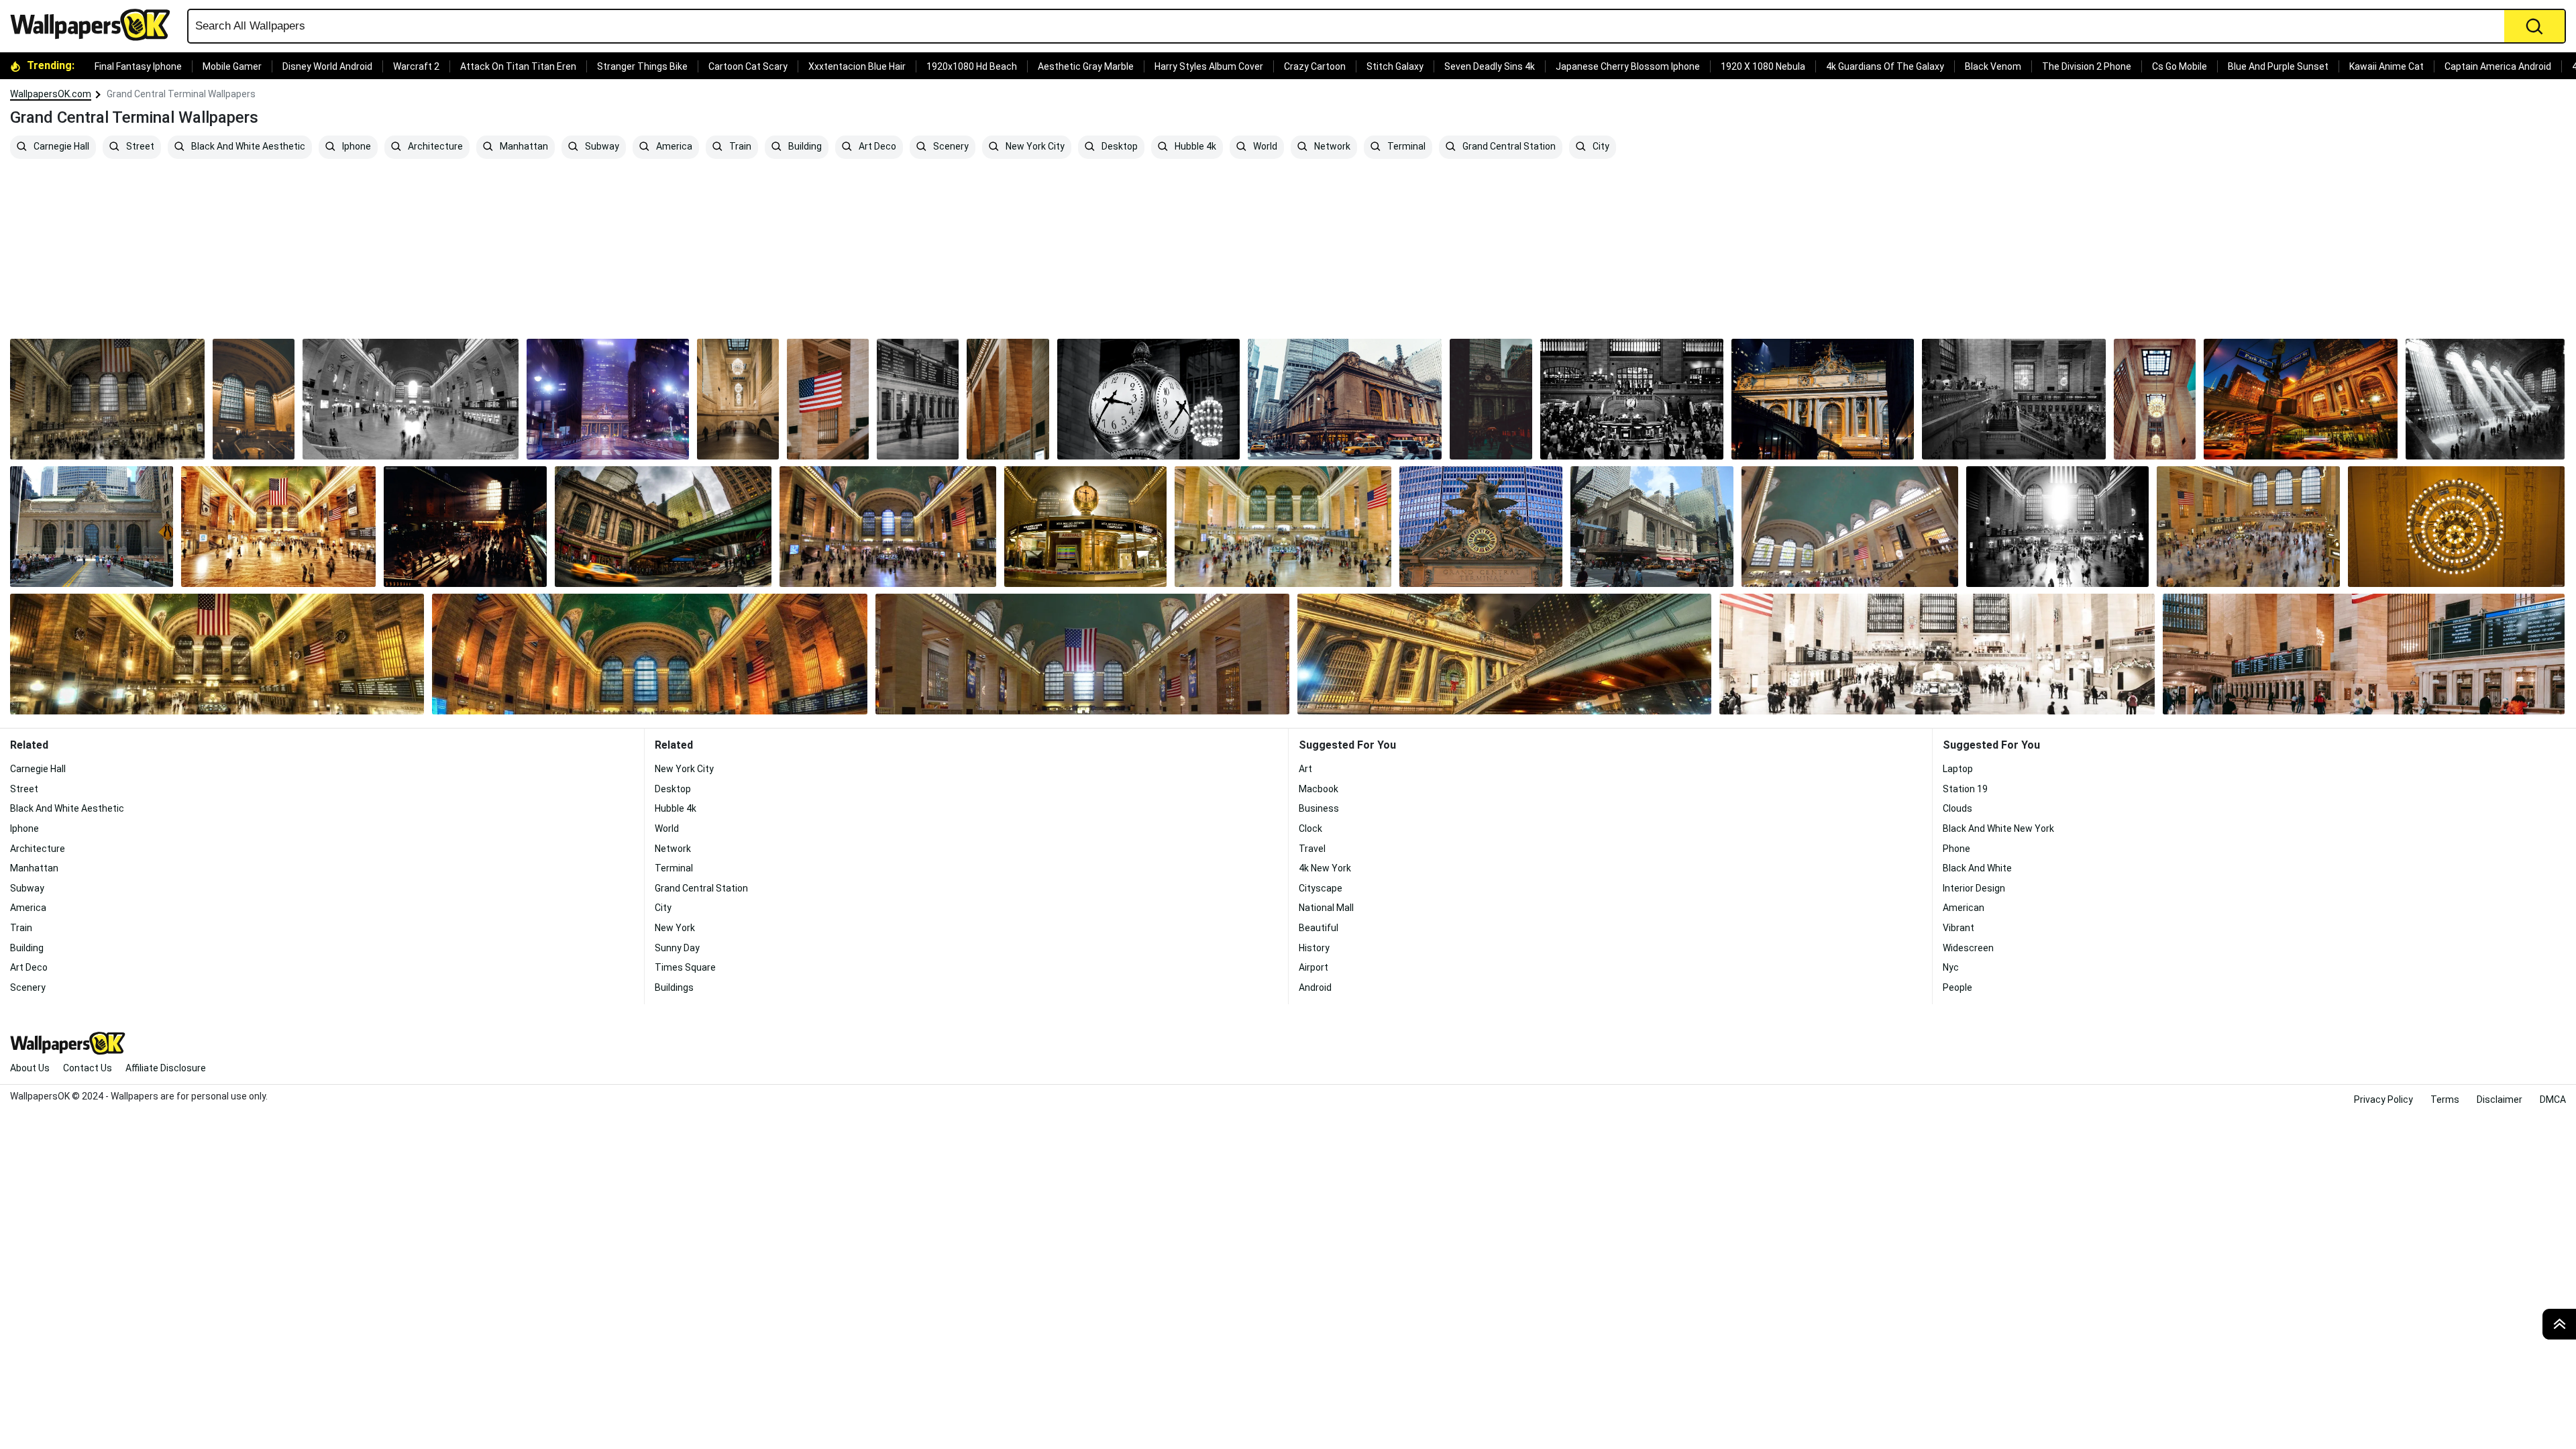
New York (675, 928)
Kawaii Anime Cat (2386, 66)
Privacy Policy (2383, 1099)
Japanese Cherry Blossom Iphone (1628, 66)
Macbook (1319, 789)
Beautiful (1319, 928)
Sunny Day (677, 948)
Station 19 (1965, 789)
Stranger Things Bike (642, 66)
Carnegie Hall (60, 147)
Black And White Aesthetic (247, 147)
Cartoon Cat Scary (748, 66)
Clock (1310, 828)
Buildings (674, 987)
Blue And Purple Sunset (2278, 66)
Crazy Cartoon (1315, 66)
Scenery (950, 147)
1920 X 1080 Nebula (1763, 66)
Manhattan (523, 147)
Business (1319, 808)
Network (1331, 147)
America (673, 147)
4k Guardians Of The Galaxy (1885, 66)
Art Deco (876, 147)
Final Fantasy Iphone (138, 66)
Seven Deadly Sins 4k (1490, 66)
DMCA (2553, 1099)
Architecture (434, 147)
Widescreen (1968, 948)
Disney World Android (327, 66)
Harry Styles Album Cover (1209, 66)
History (1314, 948)
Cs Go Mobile (2180, 66)
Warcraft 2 (416, 66)
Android (1315, 987)
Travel (1312, 849)
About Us (30, 1068)
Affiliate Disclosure (166, 1068)
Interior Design (1974, 888)
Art (1305, 769)
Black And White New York (1998, 828)
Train (739, 147)
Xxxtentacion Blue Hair (857, 66)
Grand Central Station (1508, 147)
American (1964, 908)
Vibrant (1958, 928)
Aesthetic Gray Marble (1086, 66)
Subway (601, 147)
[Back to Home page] (95, 25)
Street (139, 147)
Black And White (1977, 868)
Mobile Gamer (232, 66)
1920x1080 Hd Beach (972, 66)
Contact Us (88, 1068)
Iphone (356, 147)
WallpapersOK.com (51, 94)
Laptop (1958, 769)
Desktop (1119, 147)
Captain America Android (2498, 66)
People (1957, 987)
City (1600, 147)
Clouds (1957, 808)
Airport (1313, 967)
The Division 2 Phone (2087, 66)
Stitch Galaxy (1395, 66)
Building (804, 147)
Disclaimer (2500, 1099)
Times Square (685, 967)
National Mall (1326, 908)
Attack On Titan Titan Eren (518, 66)
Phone (1956, 849)
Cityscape (1321, 888)
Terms (2445, 1099)
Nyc (1951, 967)
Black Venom (1993, 66)
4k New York (1325, 868)
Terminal (1405, 147)
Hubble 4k (1194, 147)
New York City (1034, 147)
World (1264, 147)
